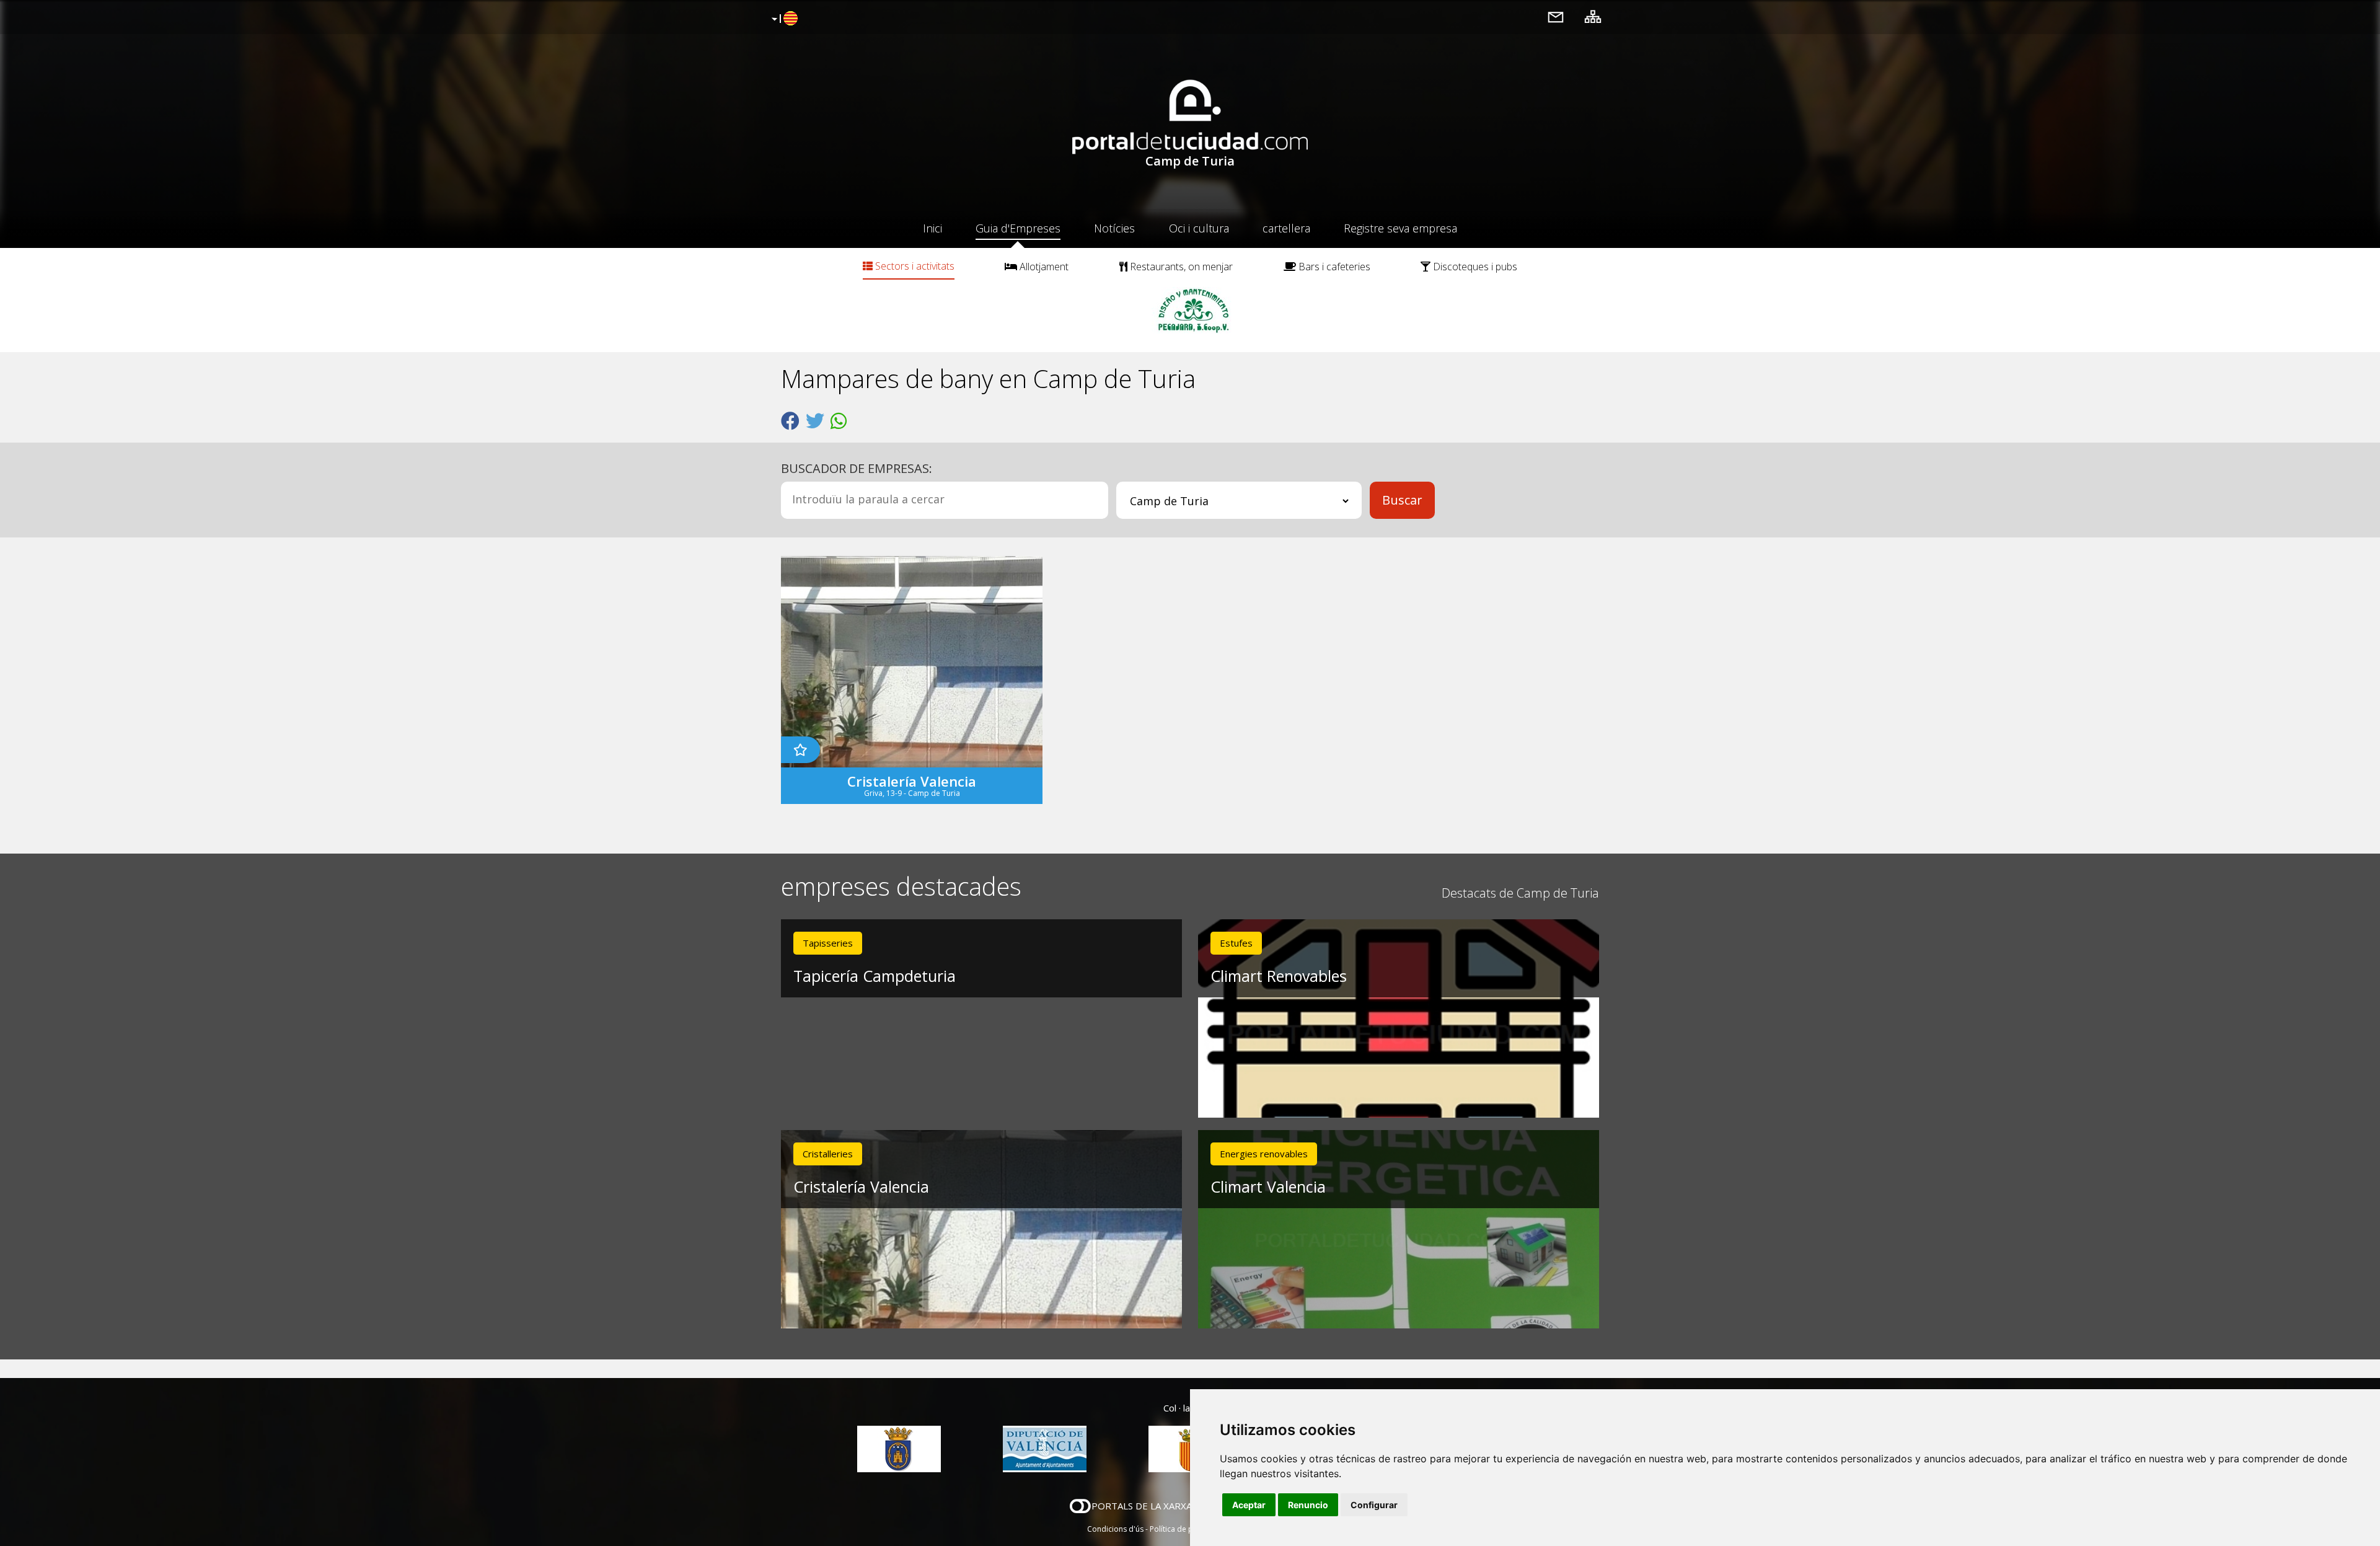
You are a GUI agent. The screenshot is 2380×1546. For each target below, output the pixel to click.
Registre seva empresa (1400, 228)
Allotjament (1043, 267)
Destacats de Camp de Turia (1520, 893)
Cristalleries (828, 1154)
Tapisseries (828, 943)
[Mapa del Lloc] (1593, 16)
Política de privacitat (1185, 1529)
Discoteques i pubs (1474, 267)
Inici (932, 228)
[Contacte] (1556, 16)
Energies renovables (1264, 1154)
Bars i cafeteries (1333, 267)
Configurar (1374, 1505)
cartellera (1286, 228)
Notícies (1114, 228)
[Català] (783, 19)
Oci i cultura (1199, 228)
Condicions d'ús (1115, 1529)
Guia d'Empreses (1018, 228)
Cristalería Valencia (861, 1186)
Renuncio (1308, 1505)
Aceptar (1249, 1505)
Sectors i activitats (914, 266)
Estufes (1236, 943)
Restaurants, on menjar (1180, 267)
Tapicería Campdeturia (875, 976)
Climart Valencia (1268, 1186)
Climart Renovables (1279, 976)
